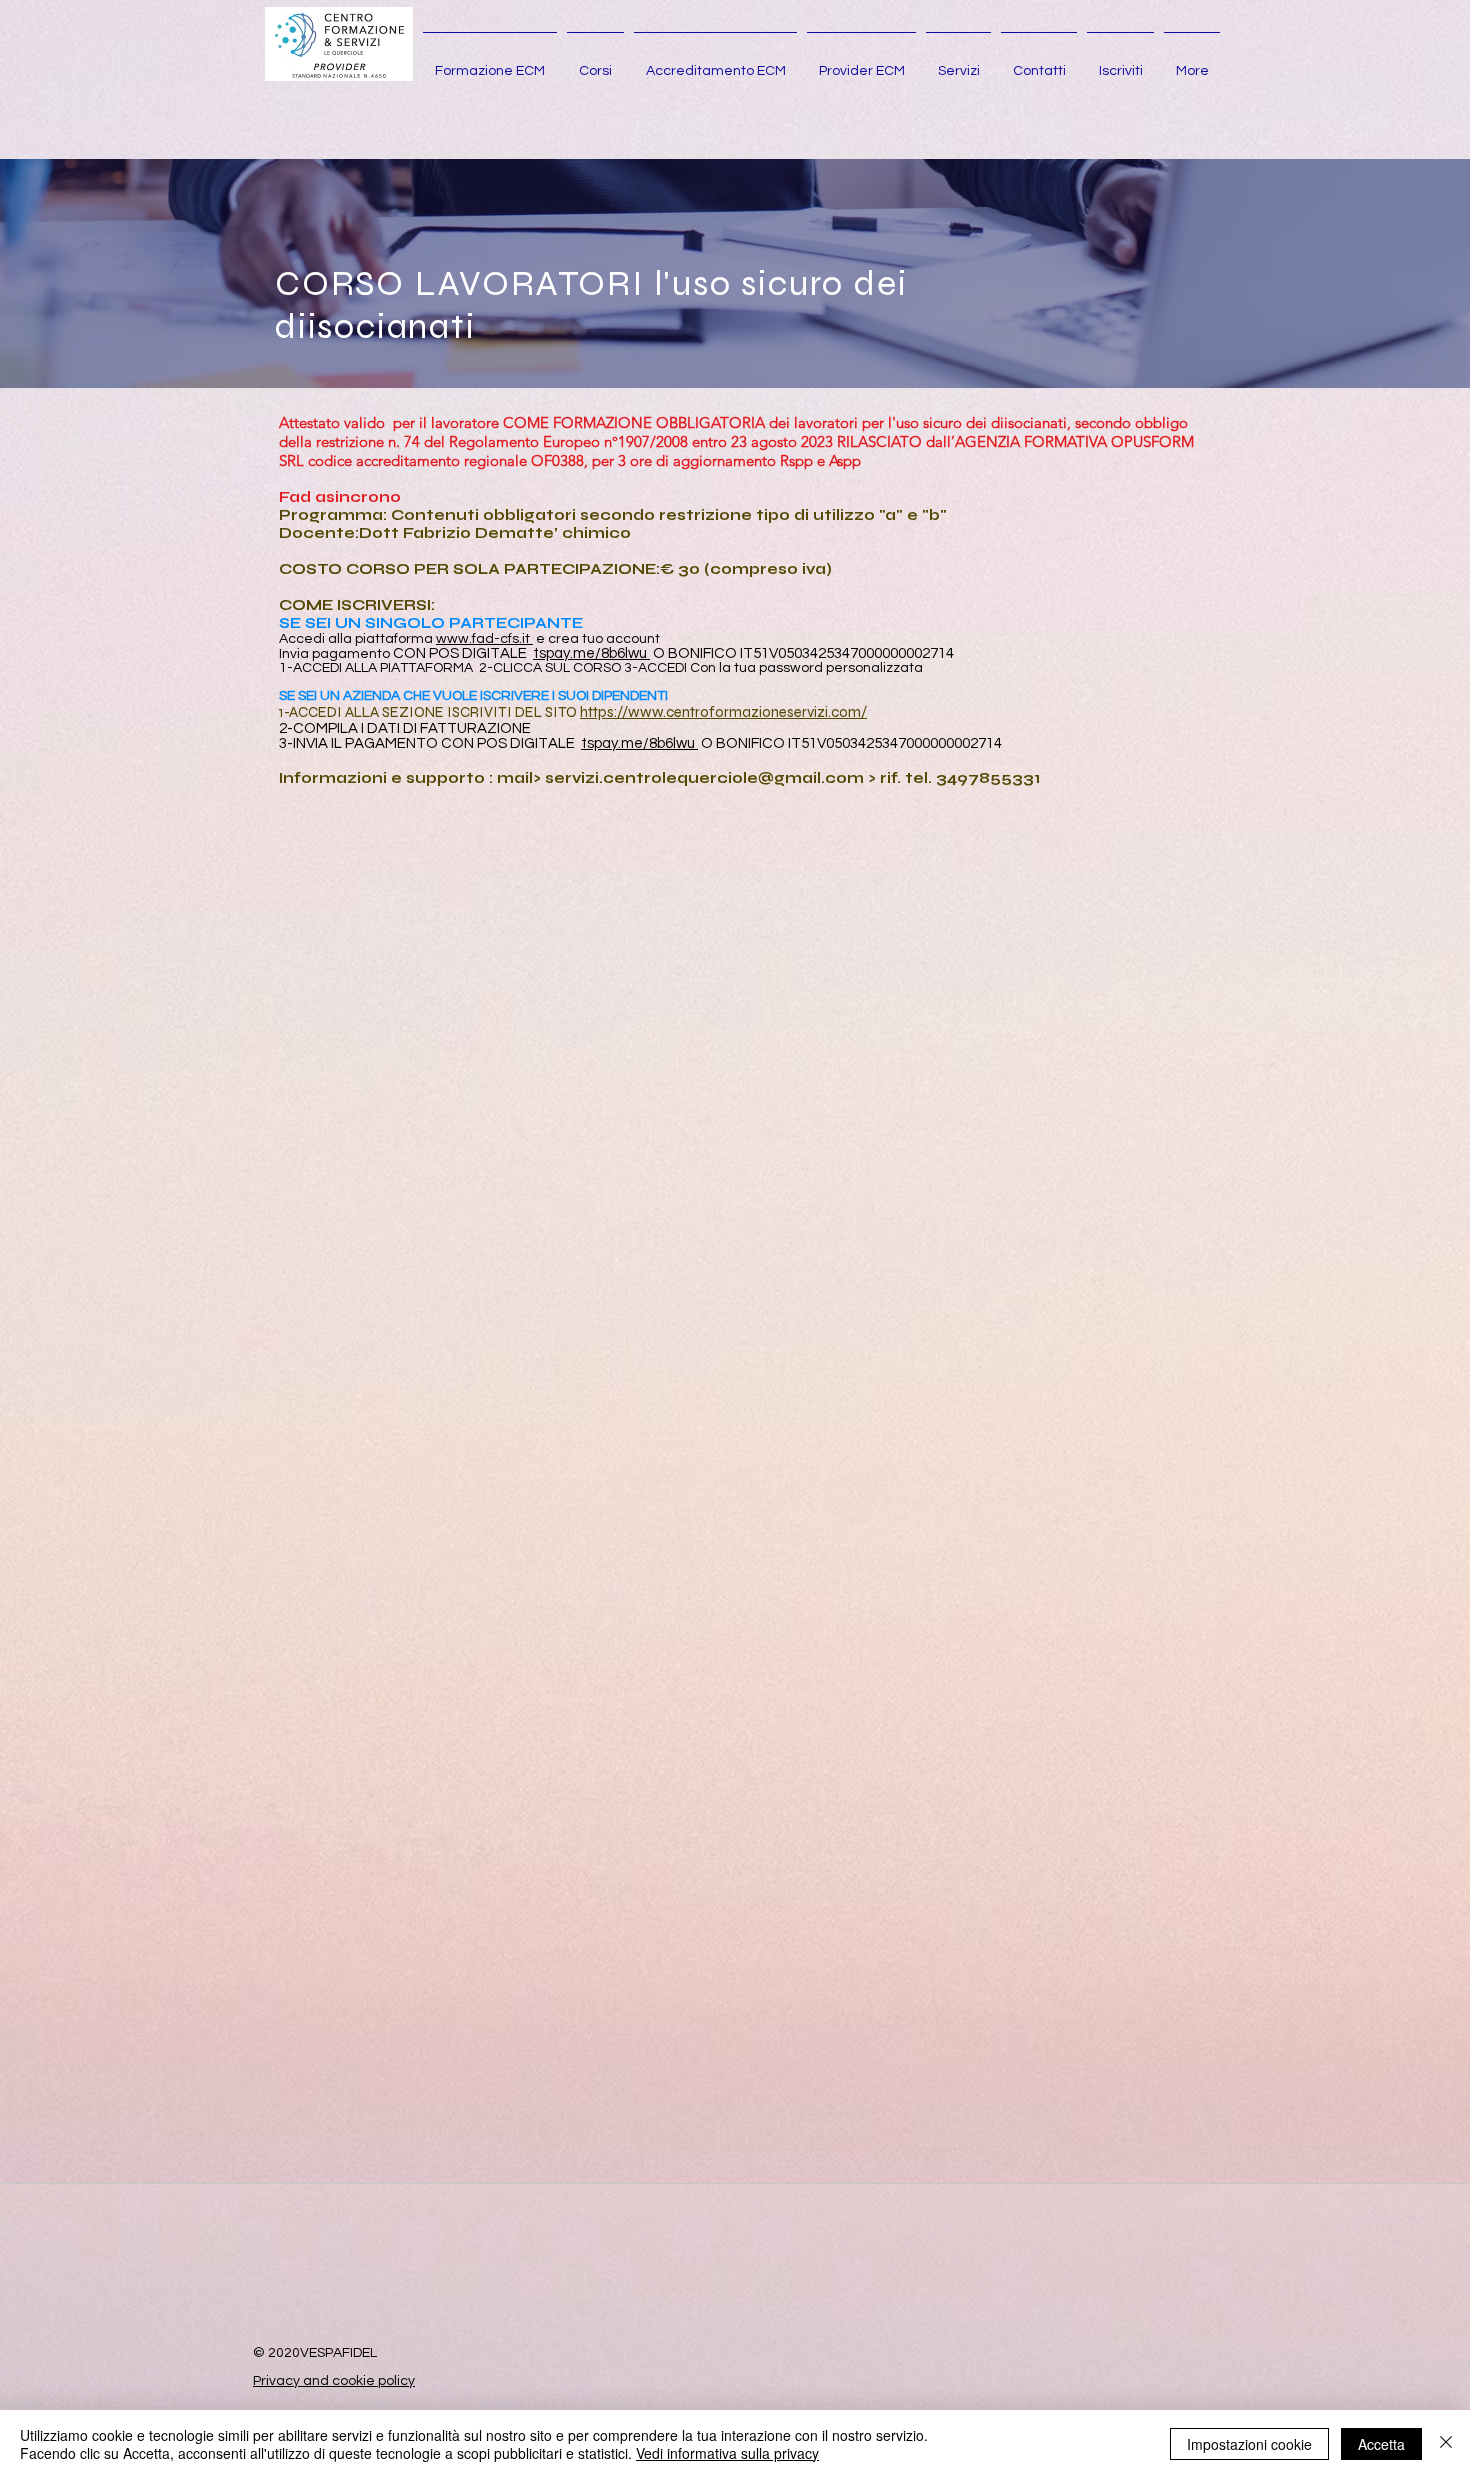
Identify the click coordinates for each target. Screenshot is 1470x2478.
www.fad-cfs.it (484, 639)
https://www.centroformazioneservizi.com (720, 712)
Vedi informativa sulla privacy (727, 2453)
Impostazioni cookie (1249, 2444)
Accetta (1381, 2444)
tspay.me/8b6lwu (590, 653)
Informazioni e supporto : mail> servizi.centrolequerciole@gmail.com (571, 778)
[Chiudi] (1446, 2444)
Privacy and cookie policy (334, 2381)
